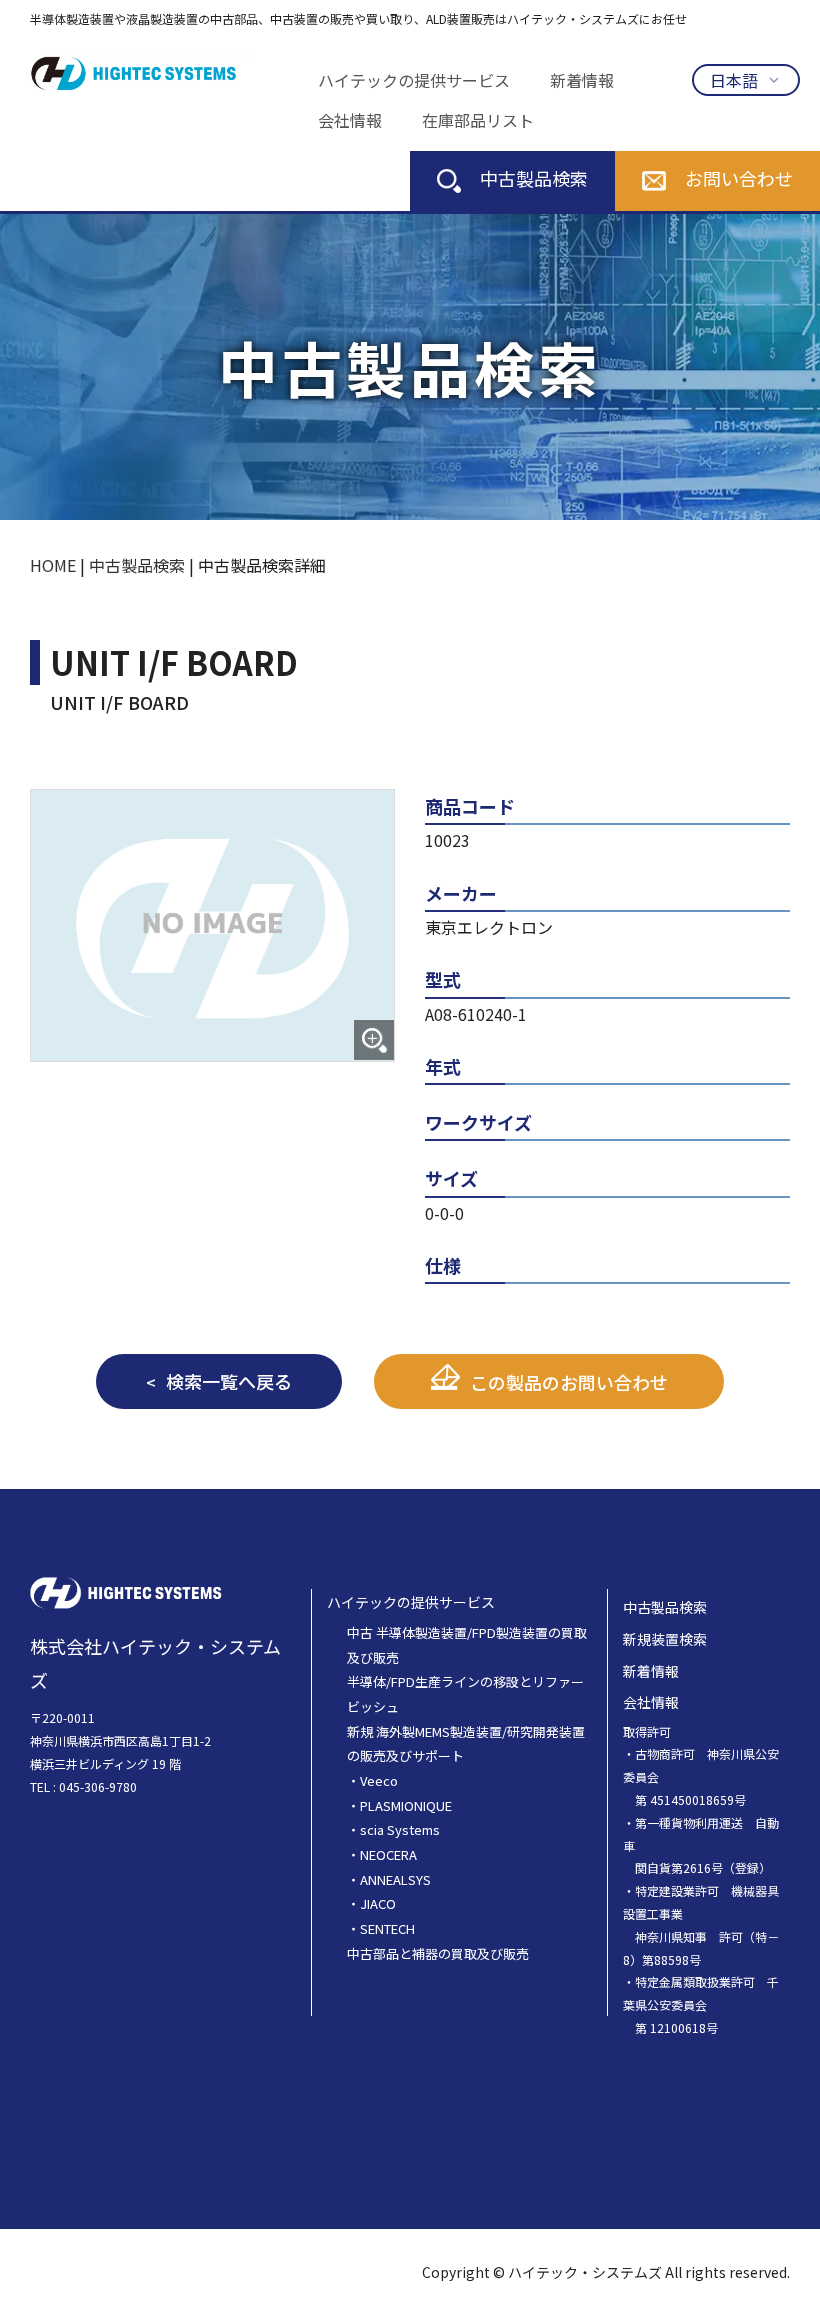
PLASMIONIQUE (406, 1805)
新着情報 (582, 80)
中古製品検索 (534, 178)
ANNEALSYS (395, 1879)
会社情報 (350, 120)
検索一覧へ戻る (229, 1381)
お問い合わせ (739, 178)
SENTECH (387, 1928)
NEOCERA (388, 1854)
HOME (53, 565)
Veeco (379, 1780)
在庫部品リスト (478, 120)
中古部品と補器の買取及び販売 (438, 1953)
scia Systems (400, 1829)
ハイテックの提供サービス (414, 80)
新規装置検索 (665, 1639)
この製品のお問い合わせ (569, 1382)
